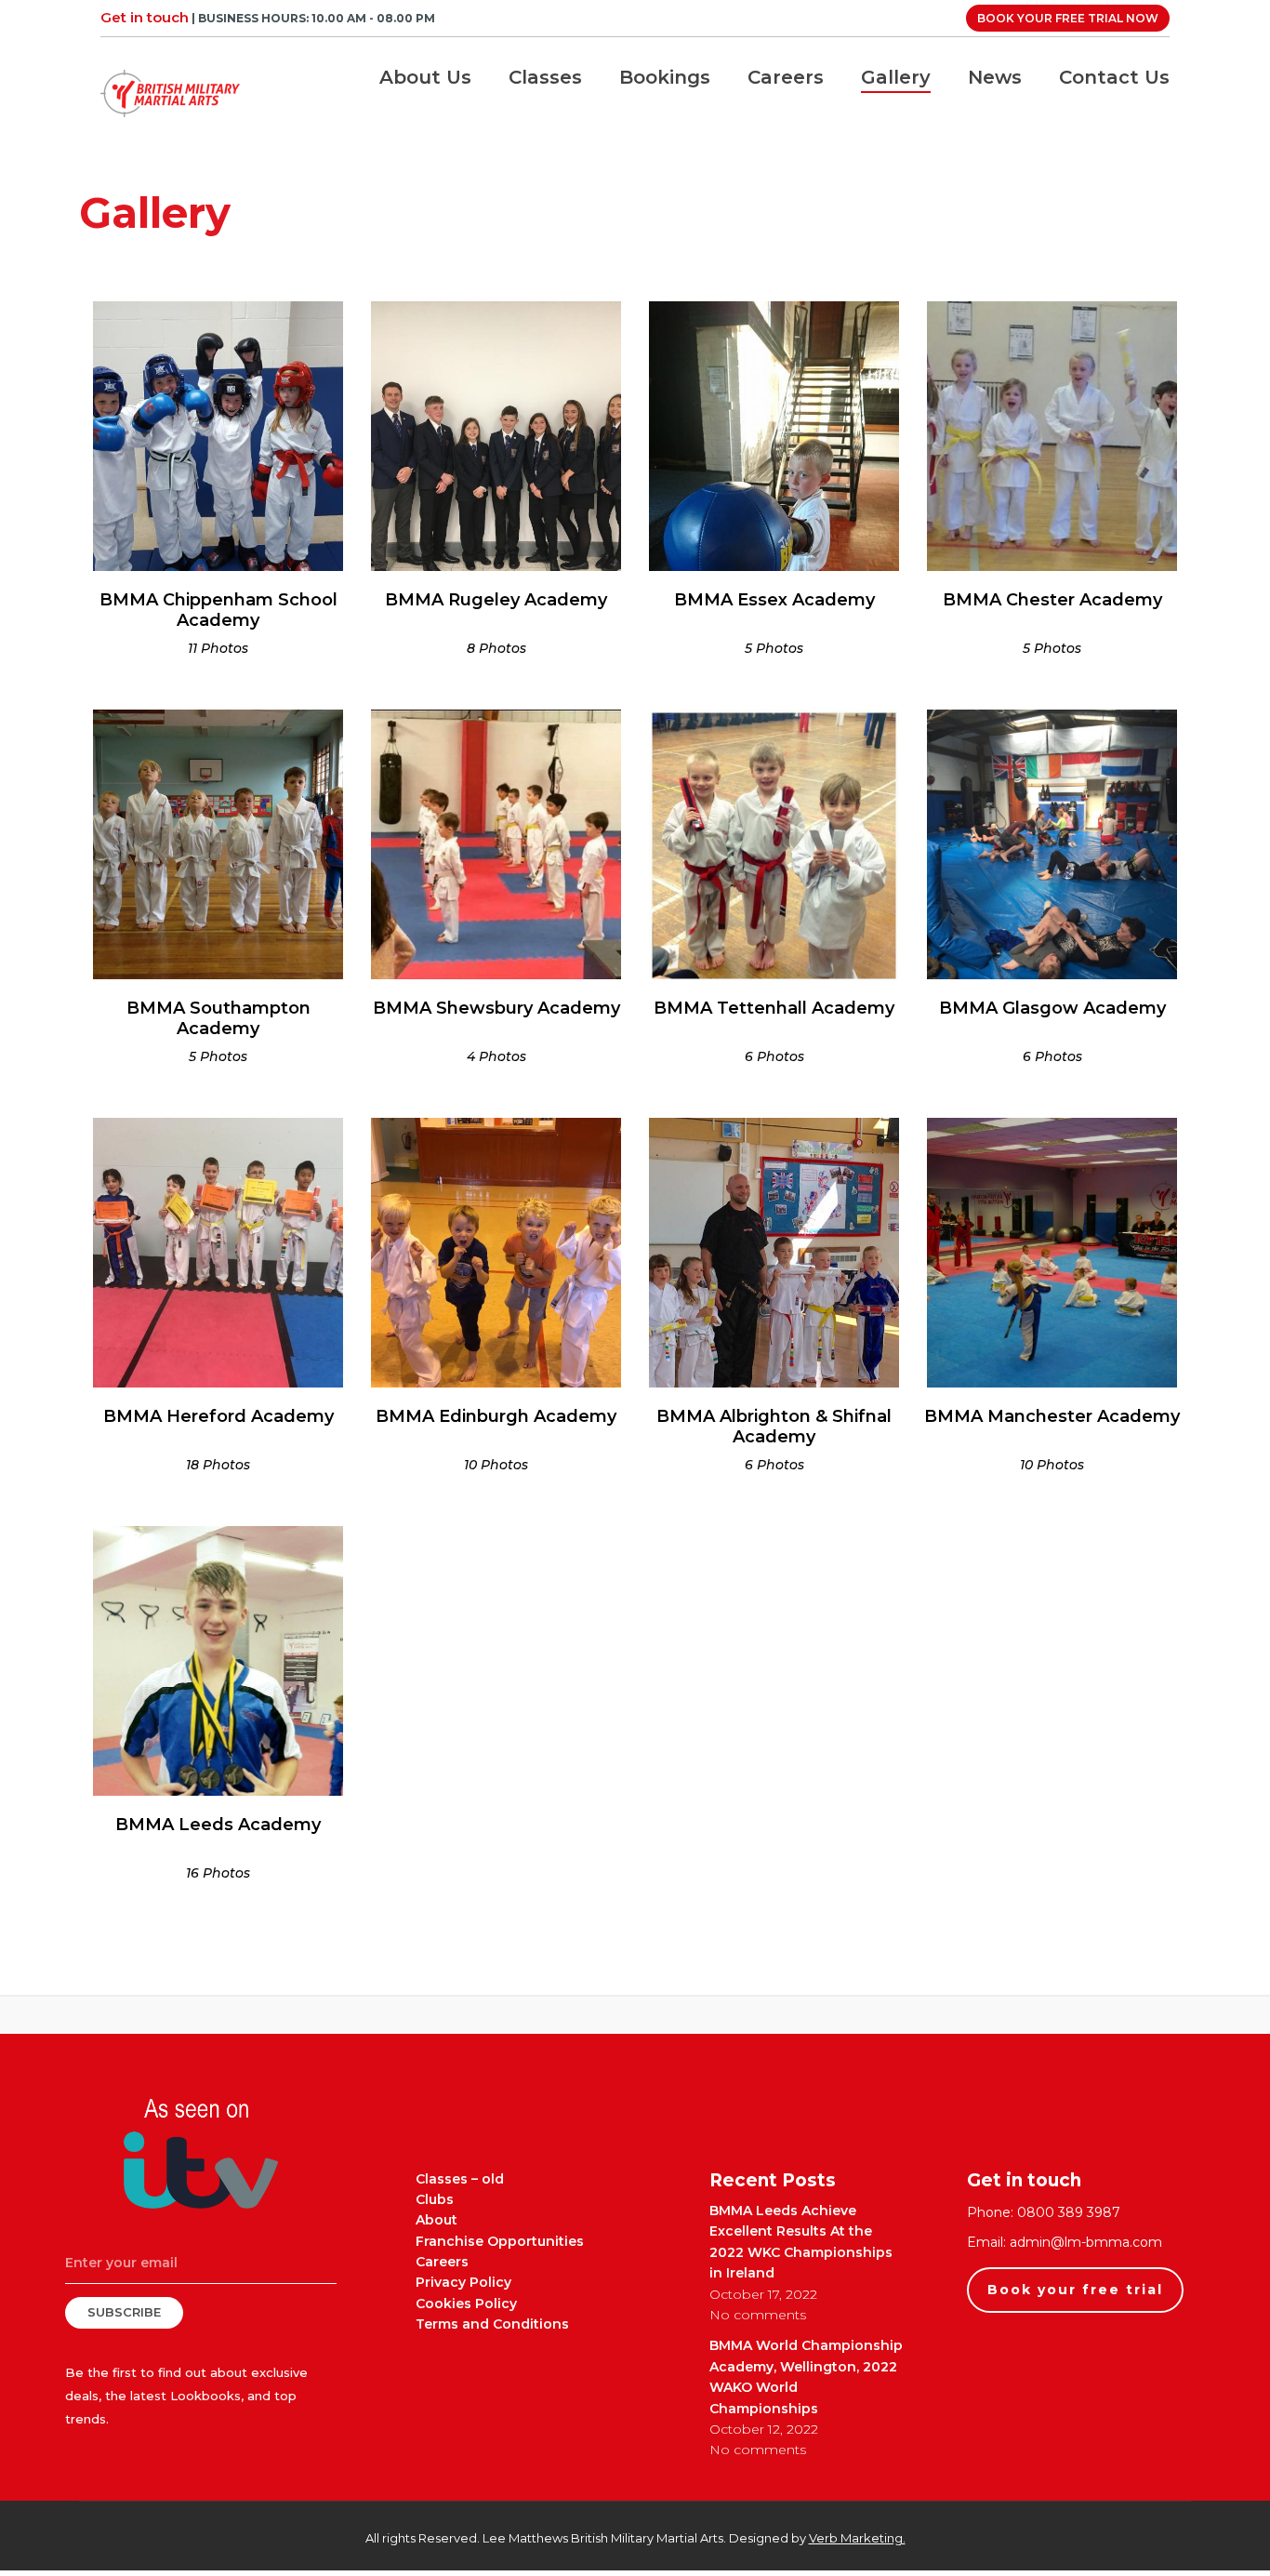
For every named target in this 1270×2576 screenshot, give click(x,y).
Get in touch (145, 17)
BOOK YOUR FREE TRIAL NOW (1068, 18)
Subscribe (124, 2312)
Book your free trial (1075, 2290)
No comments (758, 2315)
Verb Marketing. (857, 2538)
